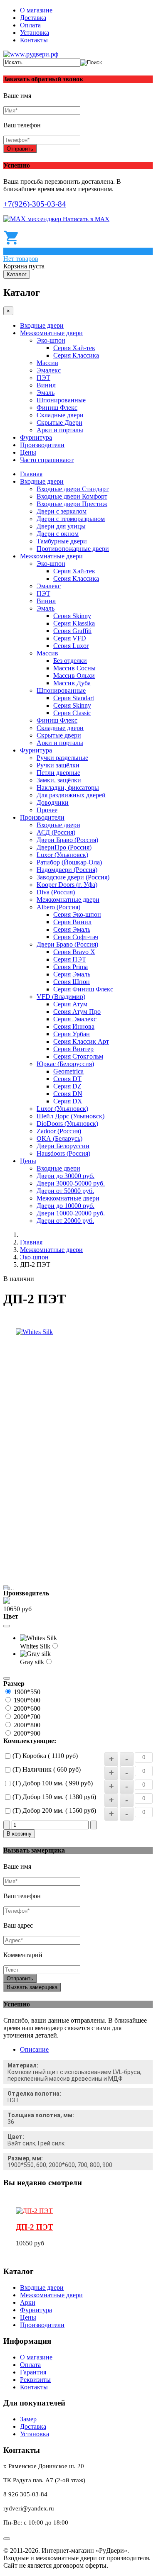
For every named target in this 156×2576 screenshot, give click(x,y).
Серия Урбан (72, 1034)
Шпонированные (61, 400)
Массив (47, 363)
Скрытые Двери (59, 422)
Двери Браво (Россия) (67, 840)
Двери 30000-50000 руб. (71, 1183)
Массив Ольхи (74, 676)
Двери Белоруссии (63, 1146)
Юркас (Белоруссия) (65, 1064)
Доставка (33, 18)
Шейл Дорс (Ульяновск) (71, 1116)
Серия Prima (71, 967)
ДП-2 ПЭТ (35, 2227)
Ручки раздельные (62, 758)
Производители (42, 445)
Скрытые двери (59, 735)
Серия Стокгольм (78, 1056)
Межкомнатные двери (51, 333)
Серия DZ (67, 1086)
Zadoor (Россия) (59, 1131)
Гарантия (33, 2372)
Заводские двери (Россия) (73, 877)
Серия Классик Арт (81, 1041)
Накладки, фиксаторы (68, 788)
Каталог (17, 274)
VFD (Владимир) (61, 997)
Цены (28, 452)
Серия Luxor (71, 646)
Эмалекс (49, 370)
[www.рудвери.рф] (31, 54)
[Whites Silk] (34, 1332)
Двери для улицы (61, 526)
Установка (35, 33)
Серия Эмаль (72, 929)
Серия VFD (70, 638)
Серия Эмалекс (75, 1019)
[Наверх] (7, 2539)
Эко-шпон (51, 340)
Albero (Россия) (58, 907)
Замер (28, 2419)
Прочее (47, 810)
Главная (31, 474)
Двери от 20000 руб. (65, 1221)
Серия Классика (76, 355)
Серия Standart (74, 698)
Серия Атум (70, 1004)
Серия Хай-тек (74, 348)
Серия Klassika (74, 623)
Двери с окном (58, 534)
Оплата (30, 25)
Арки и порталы (60, 430)
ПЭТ (43, 378)
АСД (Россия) (56, 832)
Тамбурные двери (62, 541)
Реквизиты (35, 2380)
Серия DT (67, 1079)
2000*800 (27, 1725)
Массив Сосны (74, 668)
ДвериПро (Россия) (64, 847)
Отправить (20, 149)
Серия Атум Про (77, 1012)
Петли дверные (58, 773)
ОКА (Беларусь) (59, 1138)
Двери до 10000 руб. (66, 1206)
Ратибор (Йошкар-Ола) (69, 862)
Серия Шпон (72, 982)
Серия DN (68, 1094)
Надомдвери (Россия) (67, 870)
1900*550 (27, 1692)
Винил (46, 385)
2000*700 (27, 1717)
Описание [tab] (34, 2049)
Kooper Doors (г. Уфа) (67, 885)
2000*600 (27, 1708)
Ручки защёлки (58, 765)
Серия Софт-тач (76, 937)
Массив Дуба (72, 683)
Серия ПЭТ (70, 959)
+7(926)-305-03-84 (35, 204)
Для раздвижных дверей (71, 795)
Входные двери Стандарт (73, 489)
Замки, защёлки (59, 780)
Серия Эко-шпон (77, 914)
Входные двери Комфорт (72, 496)
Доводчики (53, 802)
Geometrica (68, 1071)
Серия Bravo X (74, 952)
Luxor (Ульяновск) (62, 855)
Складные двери (60, 415)
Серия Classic (72, 713)
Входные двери (42, 325)
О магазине (36, 10)
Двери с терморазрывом (71, 519)
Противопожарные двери (73, 549)
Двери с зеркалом (62, 511)
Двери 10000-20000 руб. (71, 1213)
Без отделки (70, 661)
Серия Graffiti (72, 631)
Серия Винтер (73, 1049)
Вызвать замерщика (32, 1987)
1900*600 (27, 1700)
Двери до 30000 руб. (66, 1176)
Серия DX (68, 1101)
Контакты (34, 40)
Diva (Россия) (56, 892)
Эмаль (46, 393)
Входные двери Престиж (72, 504)
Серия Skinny (72, 616)
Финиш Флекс (57, 408)
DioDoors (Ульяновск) (67, 1124)
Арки (28, 2302)
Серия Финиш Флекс (83, 989)
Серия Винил (72, 922)
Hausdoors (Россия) (63, 1153)
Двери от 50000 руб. (65, 1191)
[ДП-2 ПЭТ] (34, 2211)
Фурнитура (36, 437)
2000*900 (27, 1733)
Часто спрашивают (47, 460)
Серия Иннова (74, 1026)
